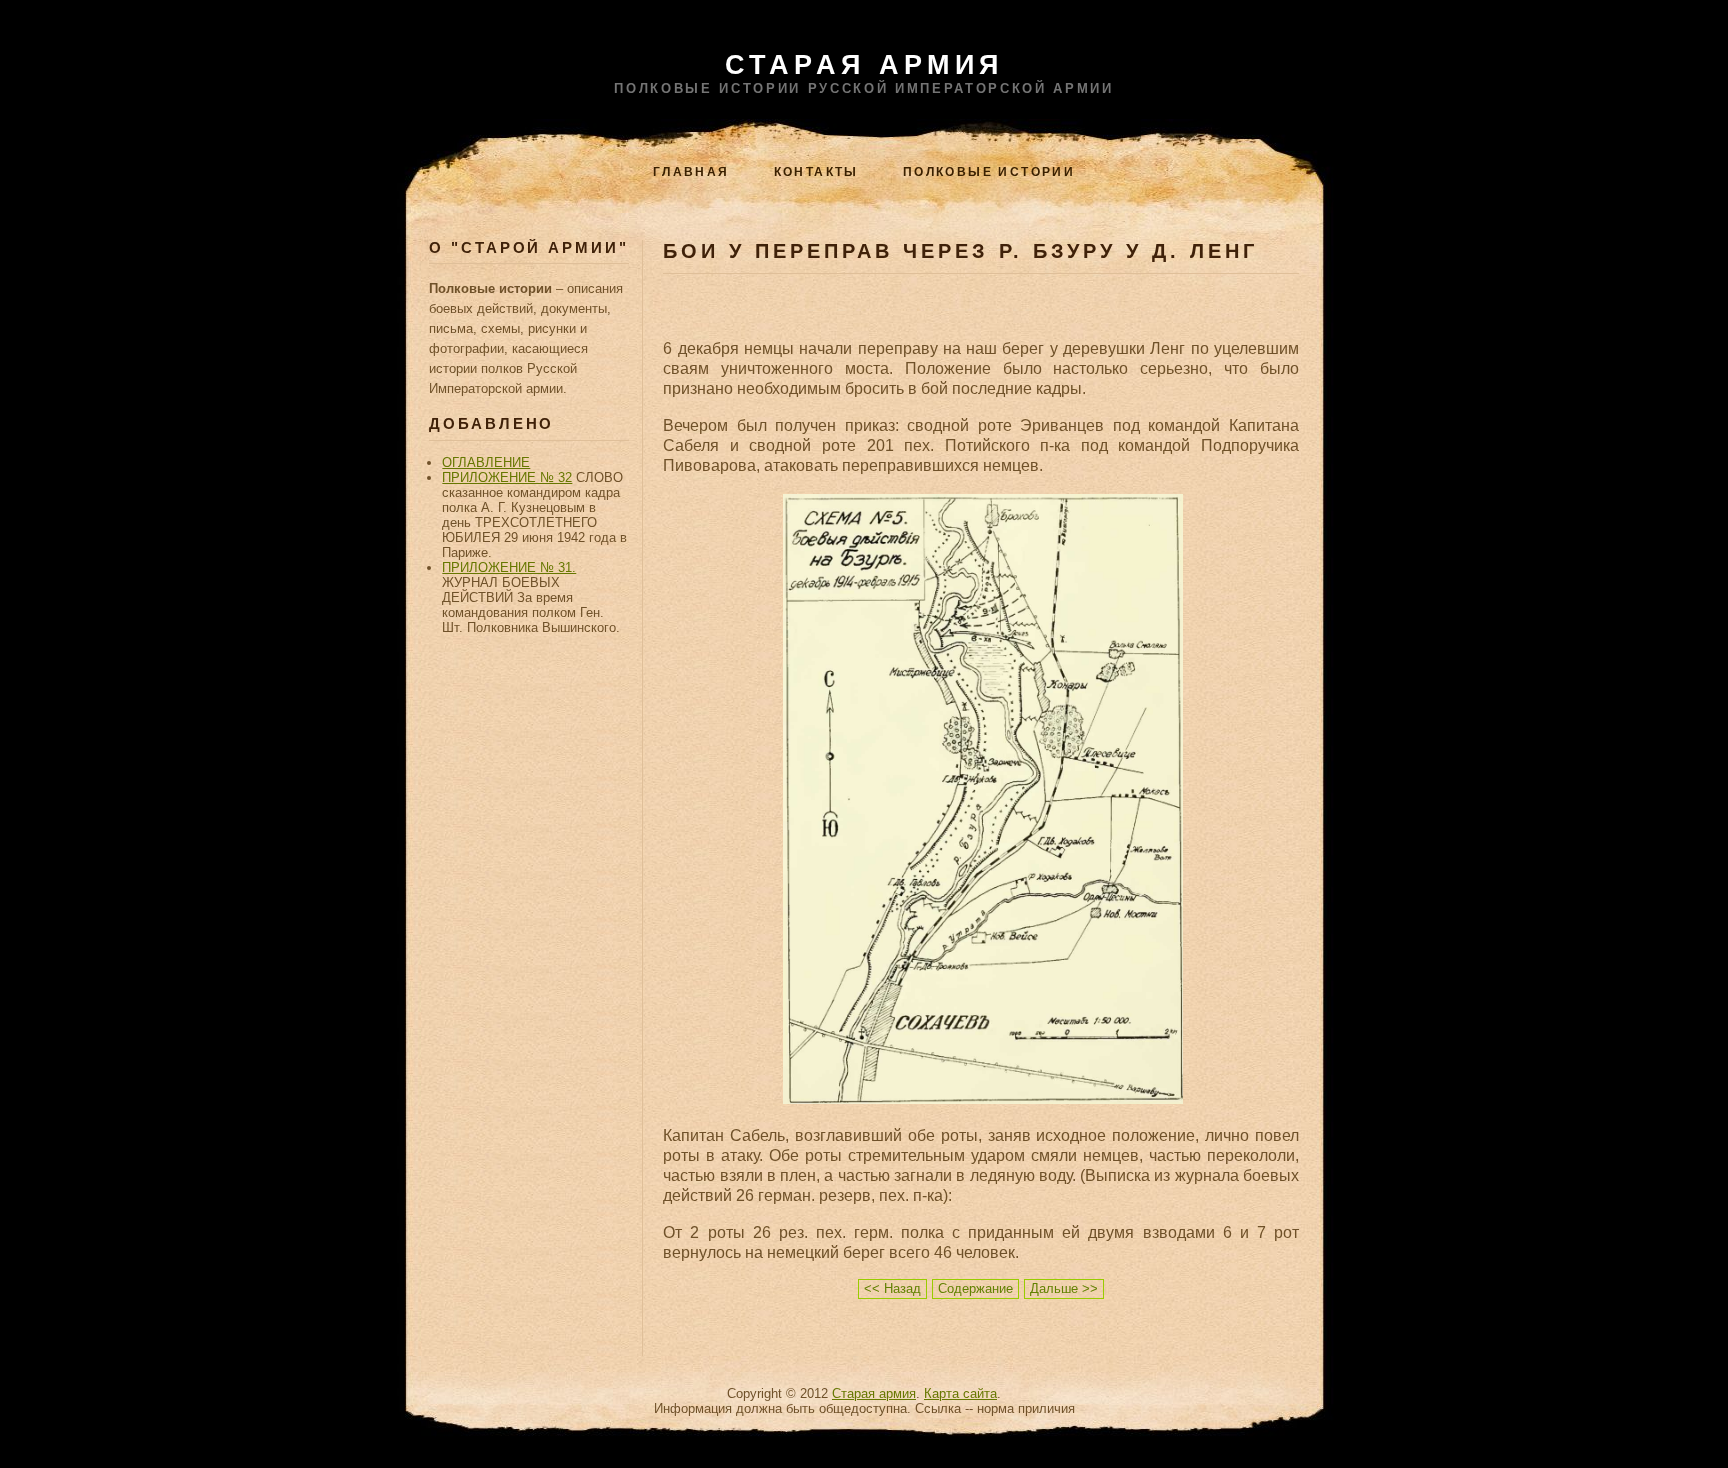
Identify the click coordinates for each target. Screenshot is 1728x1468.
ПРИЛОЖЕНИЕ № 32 (507, 477)
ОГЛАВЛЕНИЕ (486, 462)
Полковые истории (989, 172)
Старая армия (864, 65)
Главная (691, 172)
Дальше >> (1064, 1288)
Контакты (816, 172)
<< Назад (892, 1288)
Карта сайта (960, 1393)
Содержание (975, 1288)
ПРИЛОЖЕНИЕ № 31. (509, 567)
